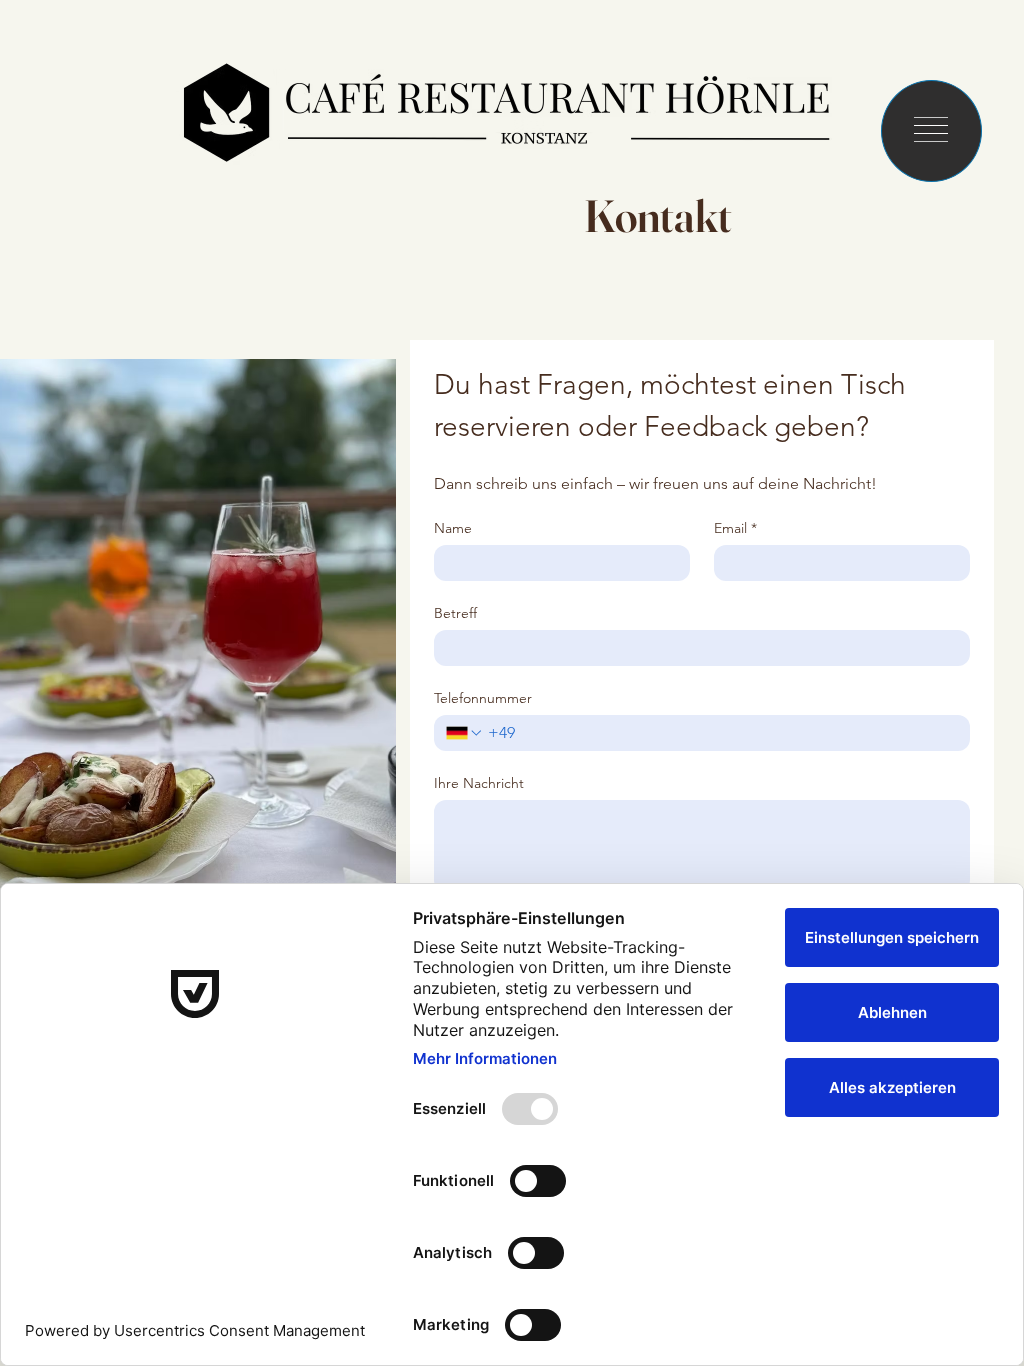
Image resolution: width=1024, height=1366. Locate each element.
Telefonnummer (483, 698)
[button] (931, 129)
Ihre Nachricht (479, 783)
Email (735, 528)
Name (453, 528)
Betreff (455, 613)
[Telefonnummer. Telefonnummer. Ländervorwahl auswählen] (465, 733)
